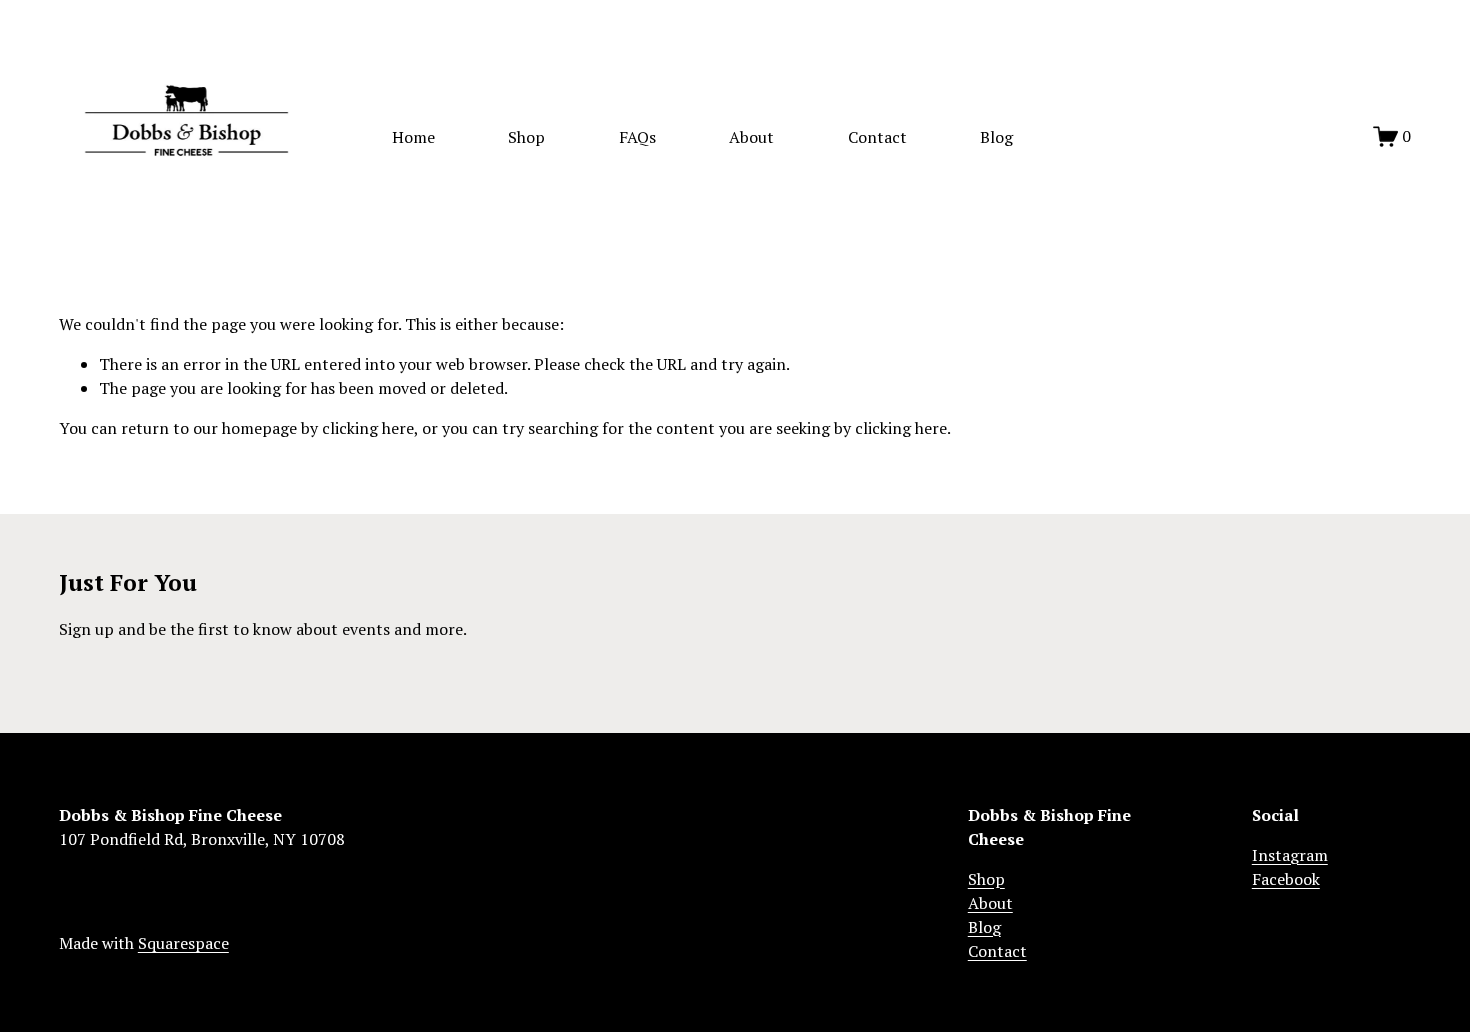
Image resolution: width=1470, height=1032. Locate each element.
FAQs (637, 137)
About (751, 137)
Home (413, 137)
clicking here (368, 428)
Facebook (1286, 879)
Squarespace (183, 943)
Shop (526, 137)
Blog (996, 137)
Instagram (1290, 855)
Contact (877, 137)
